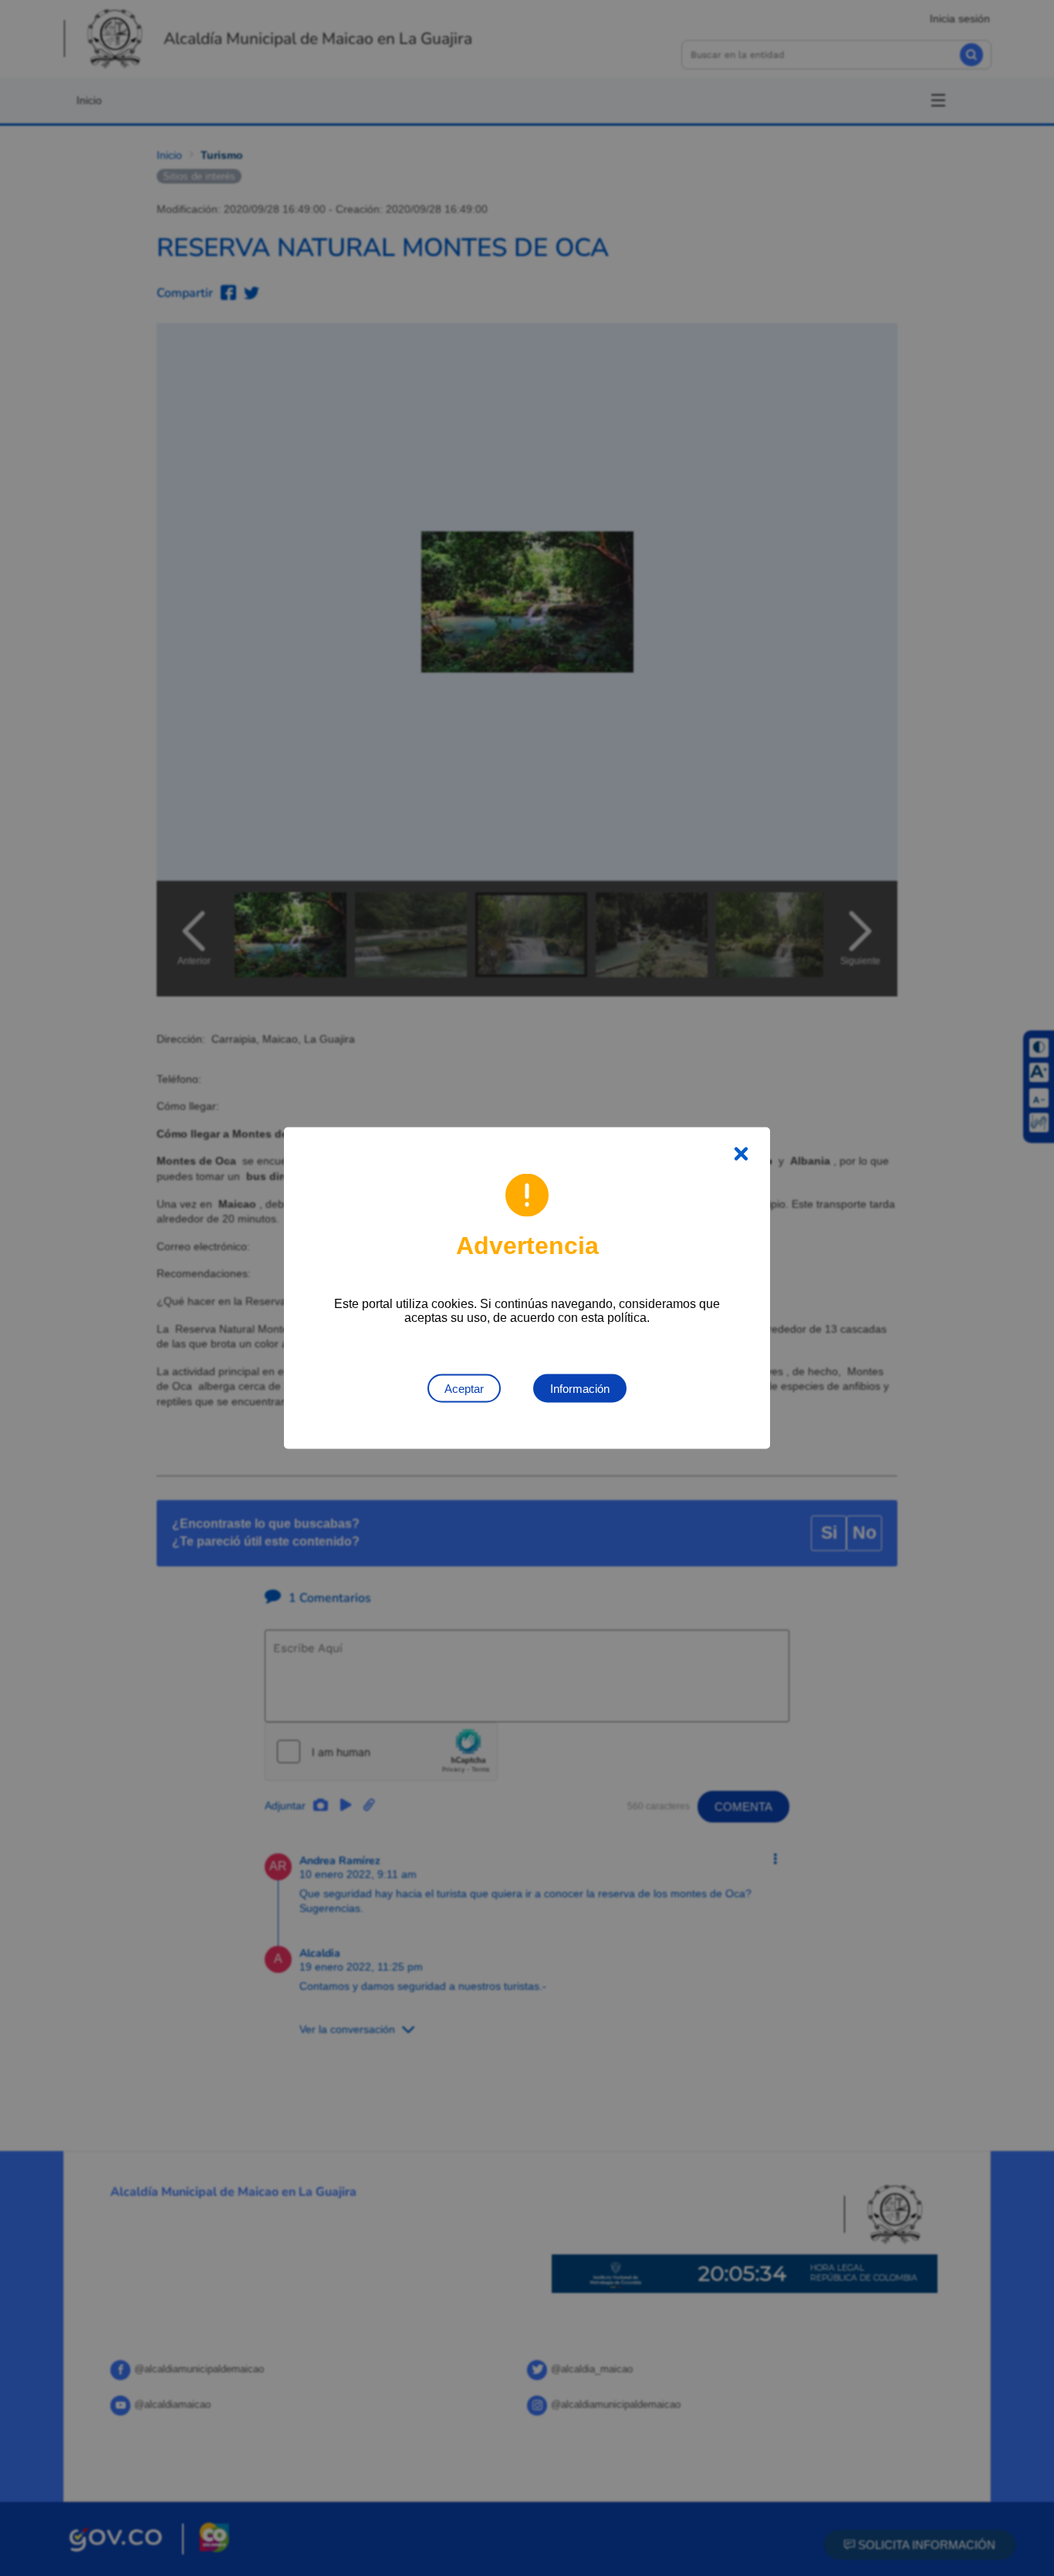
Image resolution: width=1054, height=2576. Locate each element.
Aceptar (464, 1389)
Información (580, 1389)
